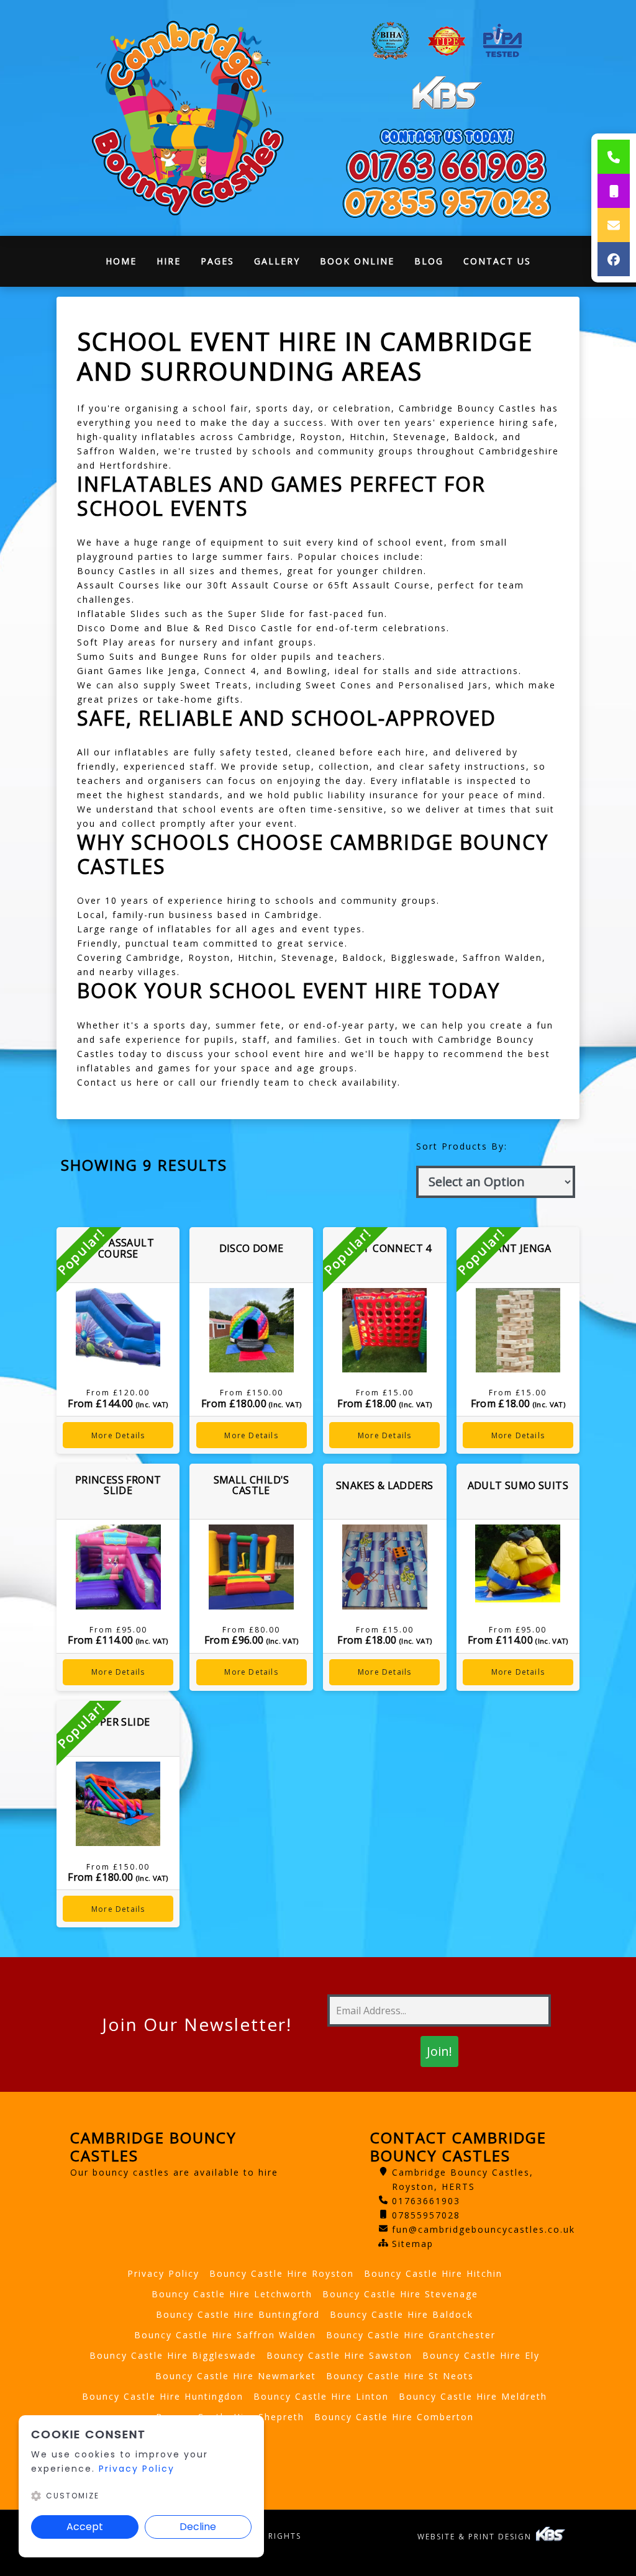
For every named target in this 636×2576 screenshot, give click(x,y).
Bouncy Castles (117, 571)
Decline (198, 2527)
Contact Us (497, 261)
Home (126, 264)
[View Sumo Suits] (518, 1567)
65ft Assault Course (379, 585)
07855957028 (426, 2215)
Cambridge (265, 437)
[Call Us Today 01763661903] (447, 165)
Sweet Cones (339, 685)
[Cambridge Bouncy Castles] (189, 118)
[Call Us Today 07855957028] (447, 203)
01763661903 (426, 2201)
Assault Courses (119, 585)
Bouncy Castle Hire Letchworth (232, 2294)
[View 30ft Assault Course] (118, 1331)
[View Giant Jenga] (518, 1331)
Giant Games (110, 671)
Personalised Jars (443, 685)
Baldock (475, 437)
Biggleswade (423, 957)
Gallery (277, 261)
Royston (321, 437)
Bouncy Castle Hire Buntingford (238, 2314)
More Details (118, 1435)
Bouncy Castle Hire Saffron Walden (225, 2335)
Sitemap (413, 2244)
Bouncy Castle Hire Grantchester (411, 2335)
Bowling (307, 671)
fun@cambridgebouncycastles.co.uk (484, 2229)
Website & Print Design (476, 2537)
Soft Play (101, 642)
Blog (429, 261)
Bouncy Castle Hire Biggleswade (173, 2355)
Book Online (357, 261)
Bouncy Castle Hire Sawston (339, 2355)
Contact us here (118, 1082)
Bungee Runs (194, 656)
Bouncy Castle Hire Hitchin (433, 2273)
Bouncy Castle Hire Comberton (394, 2417)
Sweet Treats (214, 685)
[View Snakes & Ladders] (385, 1567)
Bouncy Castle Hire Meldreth (473, 2396)
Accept (85, 2527)
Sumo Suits (106, 656)
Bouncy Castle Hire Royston (282, 2273)
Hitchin (368, 437)
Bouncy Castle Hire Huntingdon (163, 2396)
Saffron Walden (117, 451)
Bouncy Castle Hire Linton (321, 2396)
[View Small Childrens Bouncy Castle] (251, 1567)
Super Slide (257, 614)
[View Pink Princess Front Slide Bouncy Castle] (118, 1567)
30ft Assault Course (258, 585)
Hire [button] (169, 261)
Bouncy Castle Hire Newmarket (236, 2376)
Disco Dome (109, 628)
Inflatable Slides (119, 614)
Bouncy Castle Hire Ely (481, 2355)
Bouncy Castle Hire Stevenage (400, 2294)
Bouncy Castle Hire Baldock (402, 2314)
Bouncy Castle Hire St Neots (400, 2376)
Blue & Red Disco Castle (230, 628)
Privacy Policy (163, 2273)
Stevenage (420, 437)
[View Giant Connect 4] (385, 1331)
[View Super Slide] (118, 1804)
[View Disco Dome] (251, 1331)
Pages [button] (217, 261)
